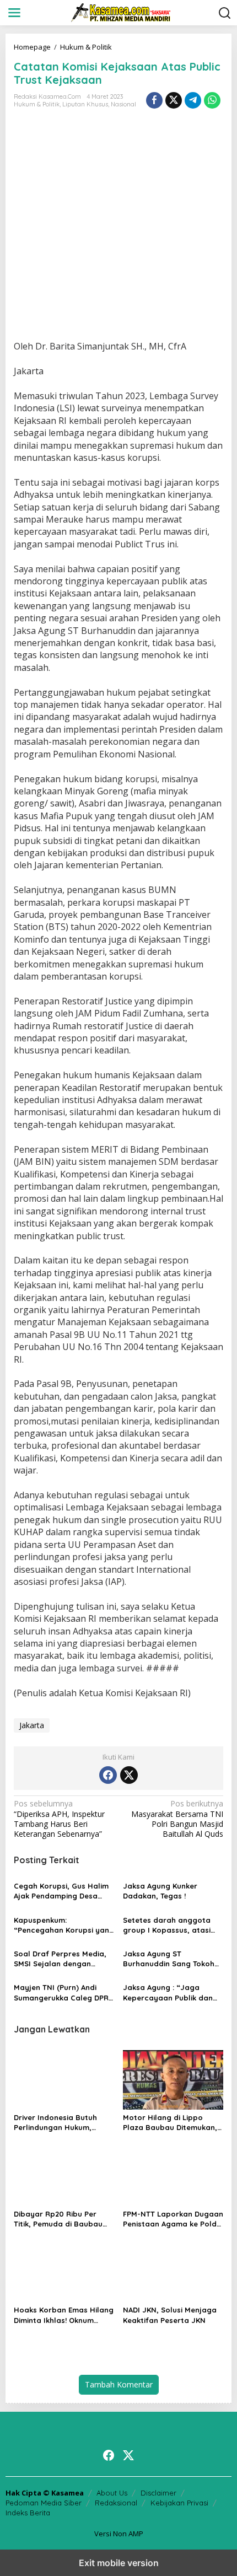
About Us (112, 2493)
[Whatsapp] (212, 100)
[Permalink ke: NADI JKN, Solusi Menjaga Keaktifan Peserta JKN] (173, 2272)
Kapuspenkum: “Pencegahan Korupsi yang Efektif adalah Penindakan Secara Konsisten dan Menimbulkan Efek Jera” (64, 1925)
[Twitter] (129, 1775)
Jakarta (32, 1725)
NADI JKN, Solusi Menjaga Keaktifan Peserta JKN (170, 2315)
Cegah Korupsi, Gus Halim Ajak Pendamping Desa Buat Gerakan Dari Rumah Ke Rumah (62, 1891)
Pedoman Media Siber (44, 2503)
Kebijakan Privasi (179, 2503)
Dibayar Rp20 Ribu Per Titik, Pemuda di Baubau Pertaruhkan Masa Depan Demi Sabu (61, 2219)
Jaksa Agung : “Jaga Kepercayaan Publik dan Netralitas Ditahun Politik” (171, 1992)
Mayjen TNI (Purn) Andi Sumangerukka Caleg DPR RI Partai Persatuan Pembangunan (61, 1992)
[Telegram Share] (193, 100)
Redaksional (116, 2503)
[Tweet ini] (174, 100)
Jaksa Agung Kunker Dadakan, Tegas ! (160, 1891)
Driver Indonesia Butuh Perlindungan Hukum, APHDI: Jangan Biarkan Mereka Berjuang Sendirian (63, 2123)
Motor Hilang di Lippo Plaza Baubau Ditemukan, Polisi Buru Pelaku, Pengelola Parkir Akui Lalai (171, 2123)
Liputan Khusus (85, 104)
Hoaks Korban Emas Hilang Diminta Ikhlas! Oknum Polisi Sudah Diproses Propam (64, 2315)
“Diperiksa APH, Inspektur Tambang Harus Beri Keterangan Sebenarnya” (59, 1819)
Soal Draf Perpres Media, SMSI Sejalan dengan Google (60, 1959)
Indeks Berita (28, 2513)
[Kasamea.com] (121, 12)
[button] (225, 13)
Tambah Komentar (119, 2384)
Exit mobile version (119, 2563)
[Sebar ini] (154, 100)
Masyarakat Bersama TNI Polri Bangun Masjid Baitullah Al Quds (177, 1819)
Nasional (123, 104)
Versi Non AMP (119, 2534)
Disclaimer (158, 2493)
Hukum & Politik (37, 104)
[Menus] (14, 13)
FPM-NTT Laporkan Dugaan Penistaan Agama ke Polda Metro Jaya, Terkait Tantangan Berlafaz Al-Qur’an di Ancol (173, 2219)
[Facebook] (108, 1775)
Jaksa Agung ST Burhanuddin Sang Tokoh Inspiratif (169, 1959)
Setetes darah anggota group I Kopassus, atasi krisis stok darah (167, 1925)
